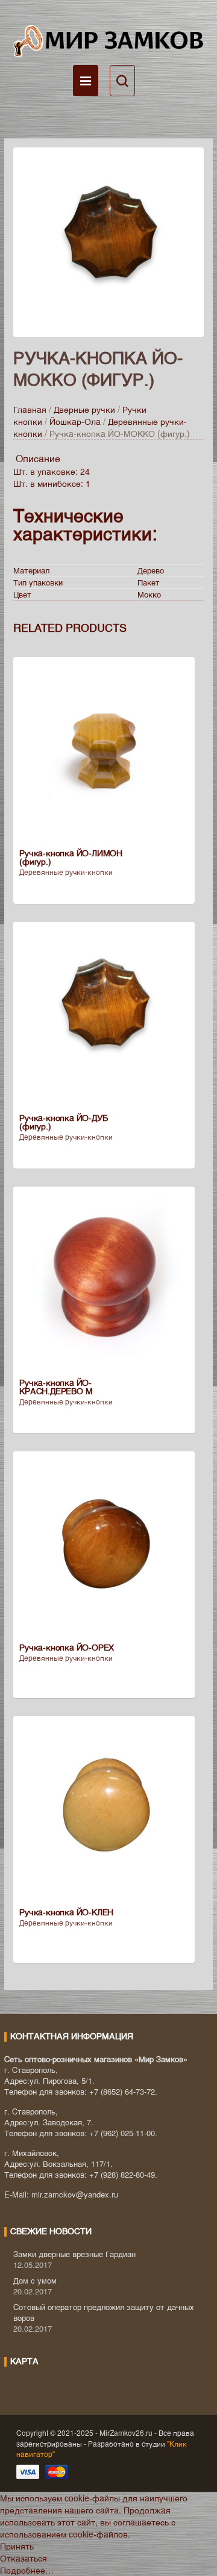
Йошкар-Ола (75, 421)
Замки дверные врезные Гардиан (74, 2254)
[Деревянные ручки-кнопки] (108, 241)
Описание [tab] (38, 458)
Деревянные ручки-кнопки (66, 872)
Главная (30, 409)
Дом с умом (35, 2280)
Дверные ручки (84, 409)
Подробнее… (27, 2570)
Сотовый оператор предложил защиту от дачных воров (104, 2312)
